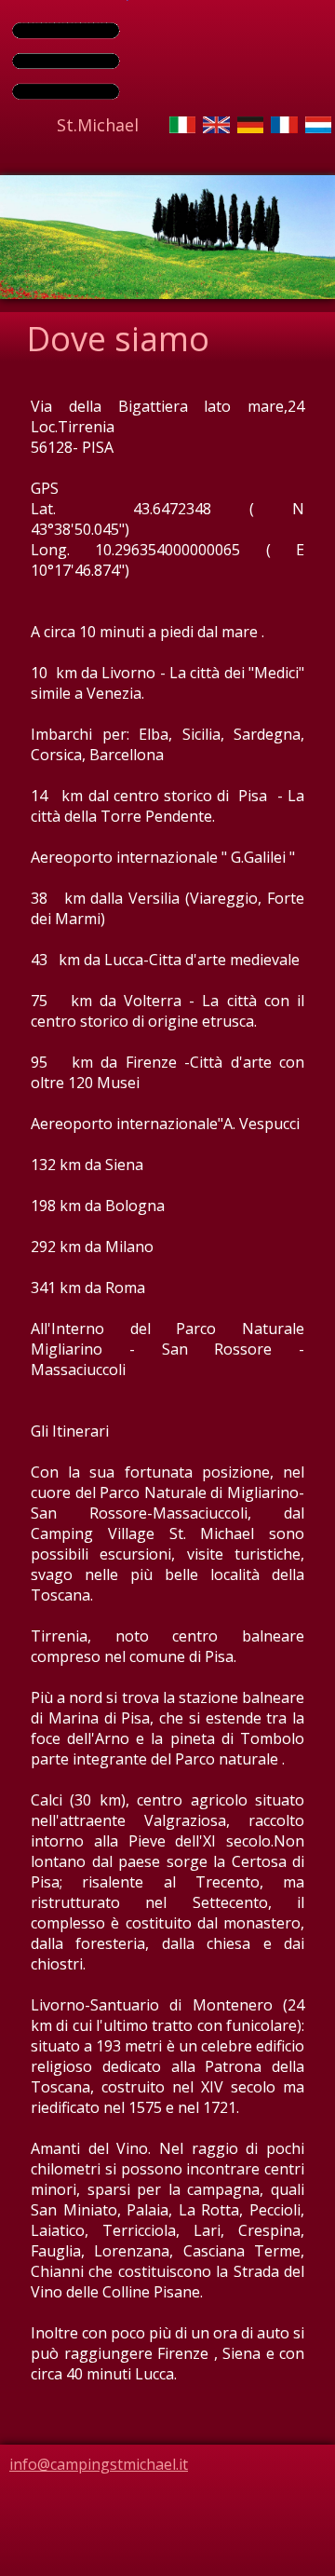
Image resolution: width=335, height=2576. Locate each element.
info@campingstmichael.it (99, 2464)
